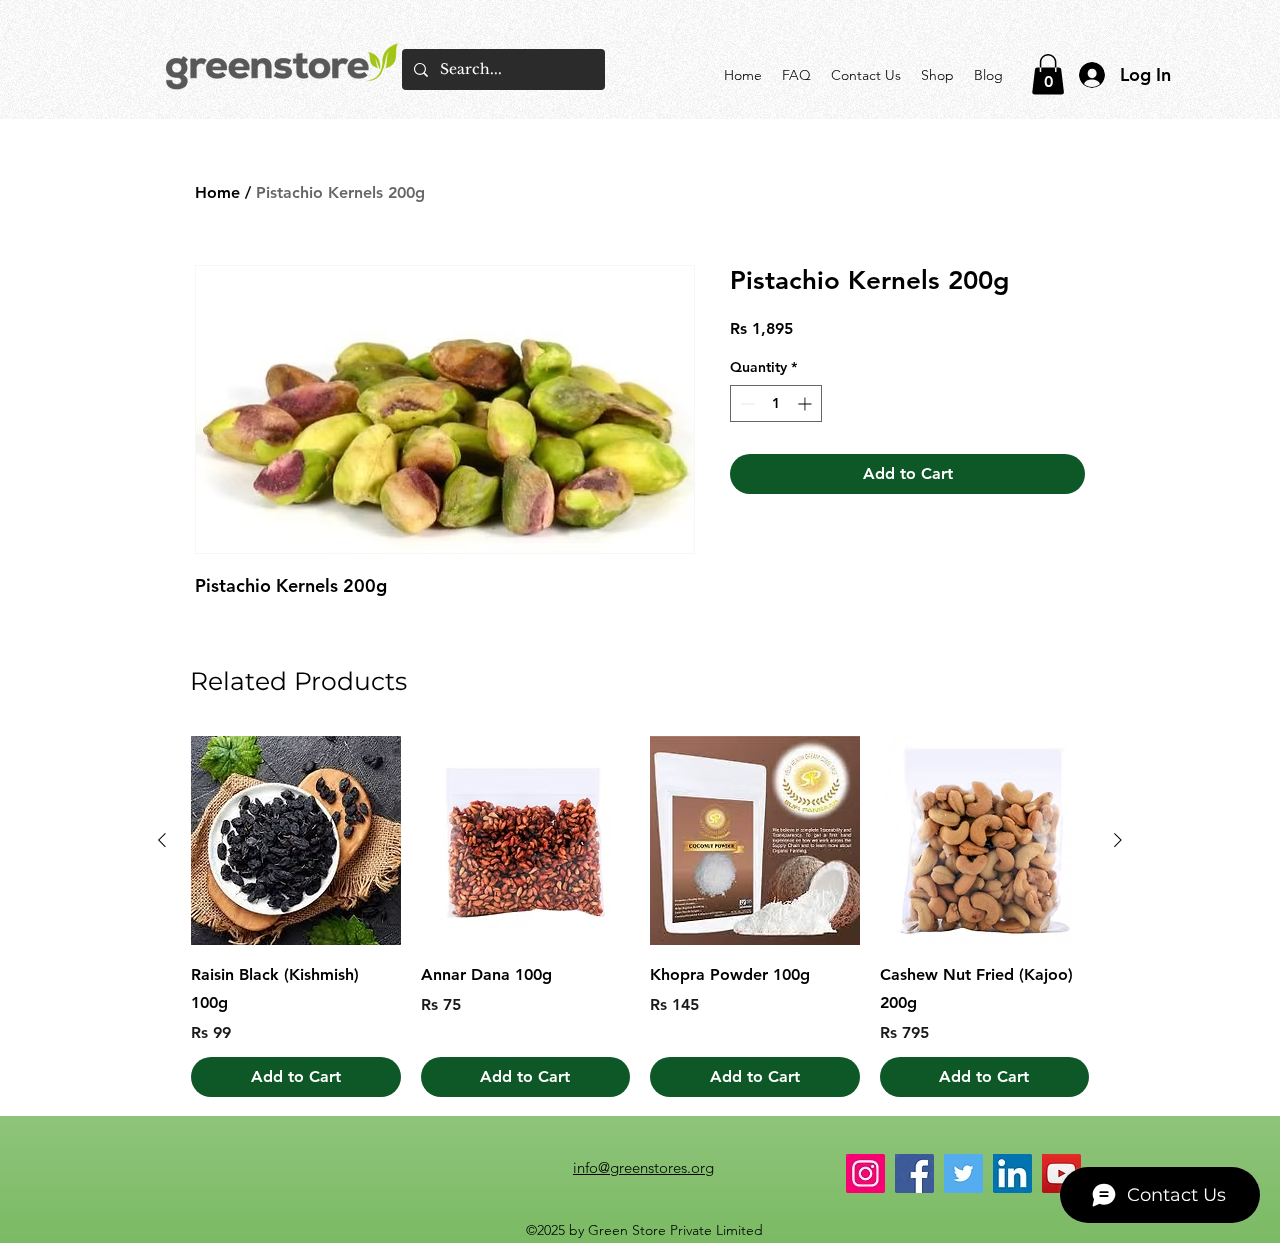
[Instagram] (865, 1173)
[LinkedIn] (1012, 1173)
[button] (1048, 74)
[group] (640, 917)
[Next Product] (1118, 840)
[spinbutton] (776, 403)
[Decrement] (745, 403)
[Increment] (806, 403)
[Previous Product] (162, 840)
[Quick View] (296, 841)
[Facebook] (914, 1173)
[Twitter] (963, 1173)
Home (217, 192)
